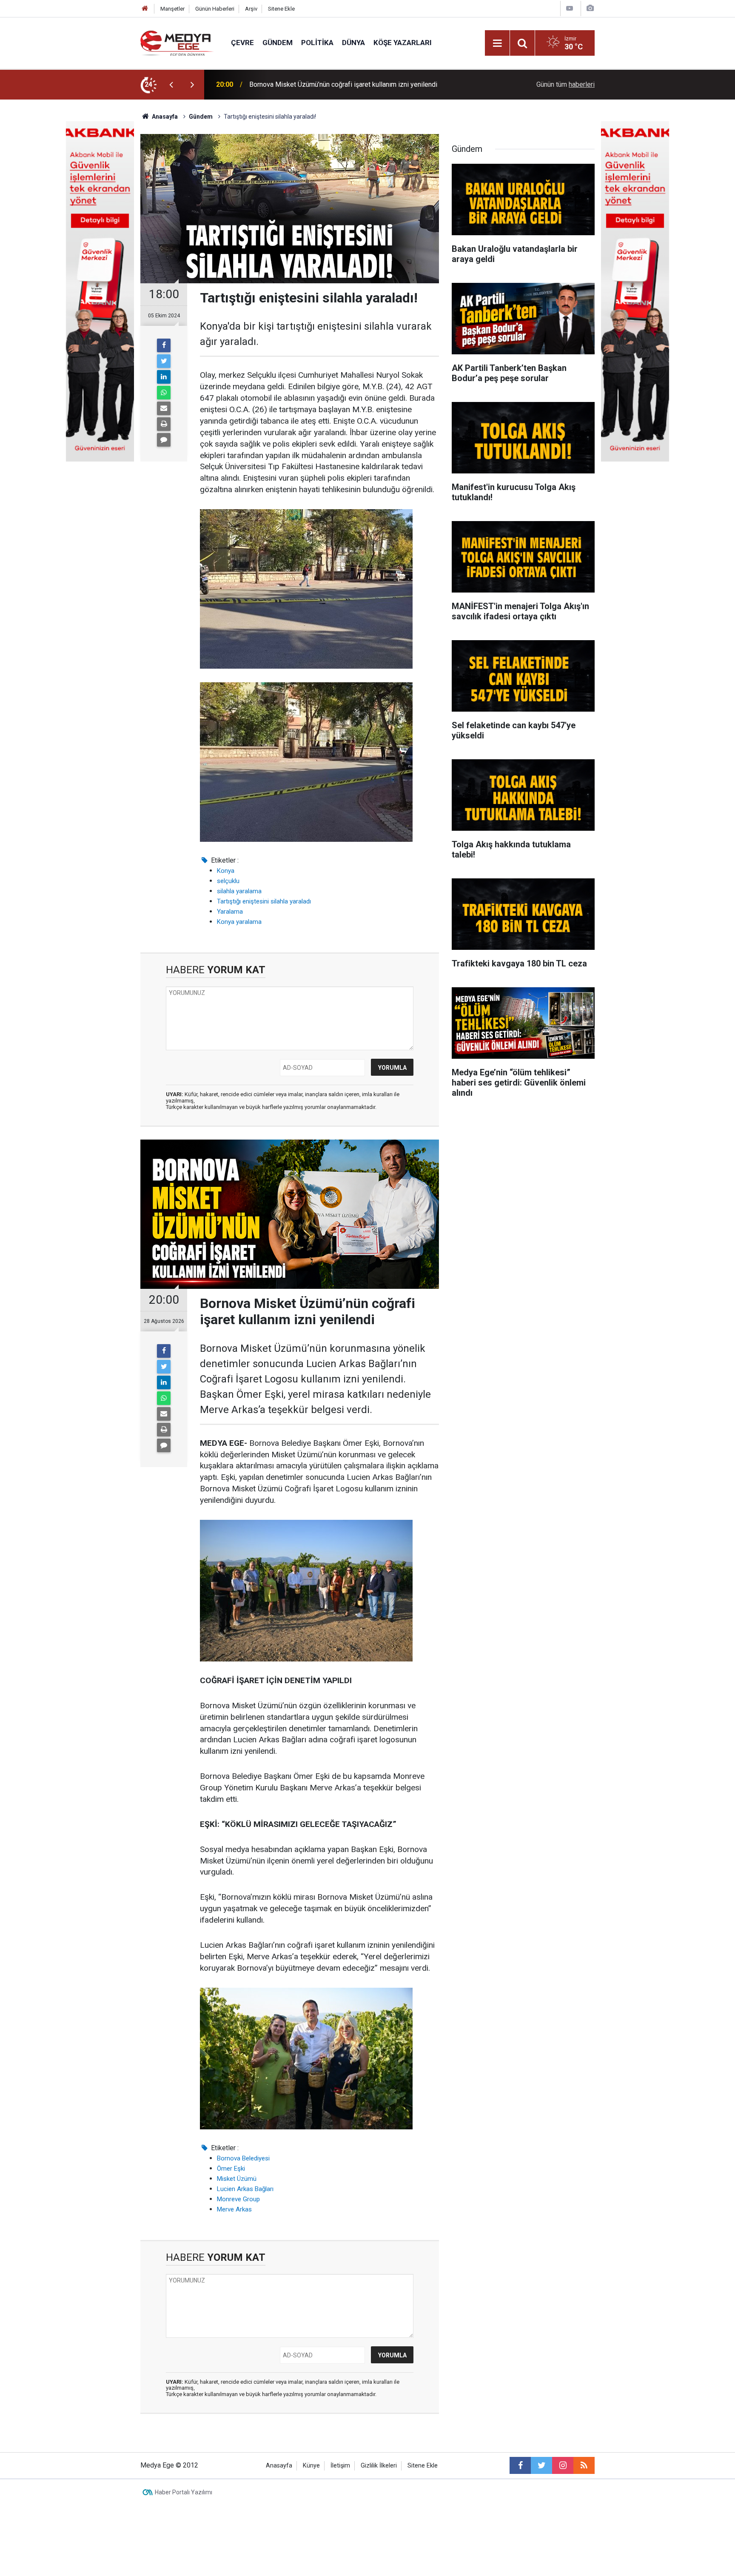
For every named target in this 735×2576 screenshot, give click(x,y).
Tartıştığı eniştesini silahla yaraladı (264, 901)
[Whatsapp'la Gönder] (164, 393)
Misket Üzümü (237, 2179)
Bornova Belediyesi (243, 2158)
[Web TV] (570, 8)
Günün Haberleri (215, 9)
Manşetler (172, 9)
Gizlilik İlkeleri (379, 2466)
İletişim (340, 2466)
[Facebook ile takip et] (520, 2465)
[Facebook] (164, 345)
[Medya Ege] (177, 42)
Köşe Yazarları (403, 43)
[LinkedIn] (164, 377)
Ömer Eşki (231, 2169)
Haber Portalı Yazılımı (184, 2492)
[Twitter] (164, 361)
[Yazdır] (164, 424)
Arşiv (251, 9)
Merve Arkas (234, 2209)
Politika (317, 43)
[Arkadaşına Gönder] (164, 408)
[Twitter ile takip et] (541, 2465)
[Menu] (497, 43)
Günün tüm (565, 84)
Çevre (242, 43)
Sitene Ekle (281, 9)
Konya (226, 871)
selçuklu (228, 881)
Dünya (353, 43)
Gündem (278, 43)
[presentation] (171, 85)
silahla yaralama (239, 891)
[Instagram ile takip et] (563, 2465)
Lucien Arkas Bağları (245, 2189)
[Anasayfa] (145, 9)
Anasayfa (279, 2466)
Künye (311, 2466)
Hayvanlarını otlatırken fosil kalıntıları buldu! (313, 84)
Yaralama (230, 912)
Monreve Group (238, 2199)
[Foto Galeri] (590, 8)
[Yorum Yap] (164, 440)
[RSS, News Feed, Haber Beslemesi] (584, 2465)
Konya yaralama (239, 922)
